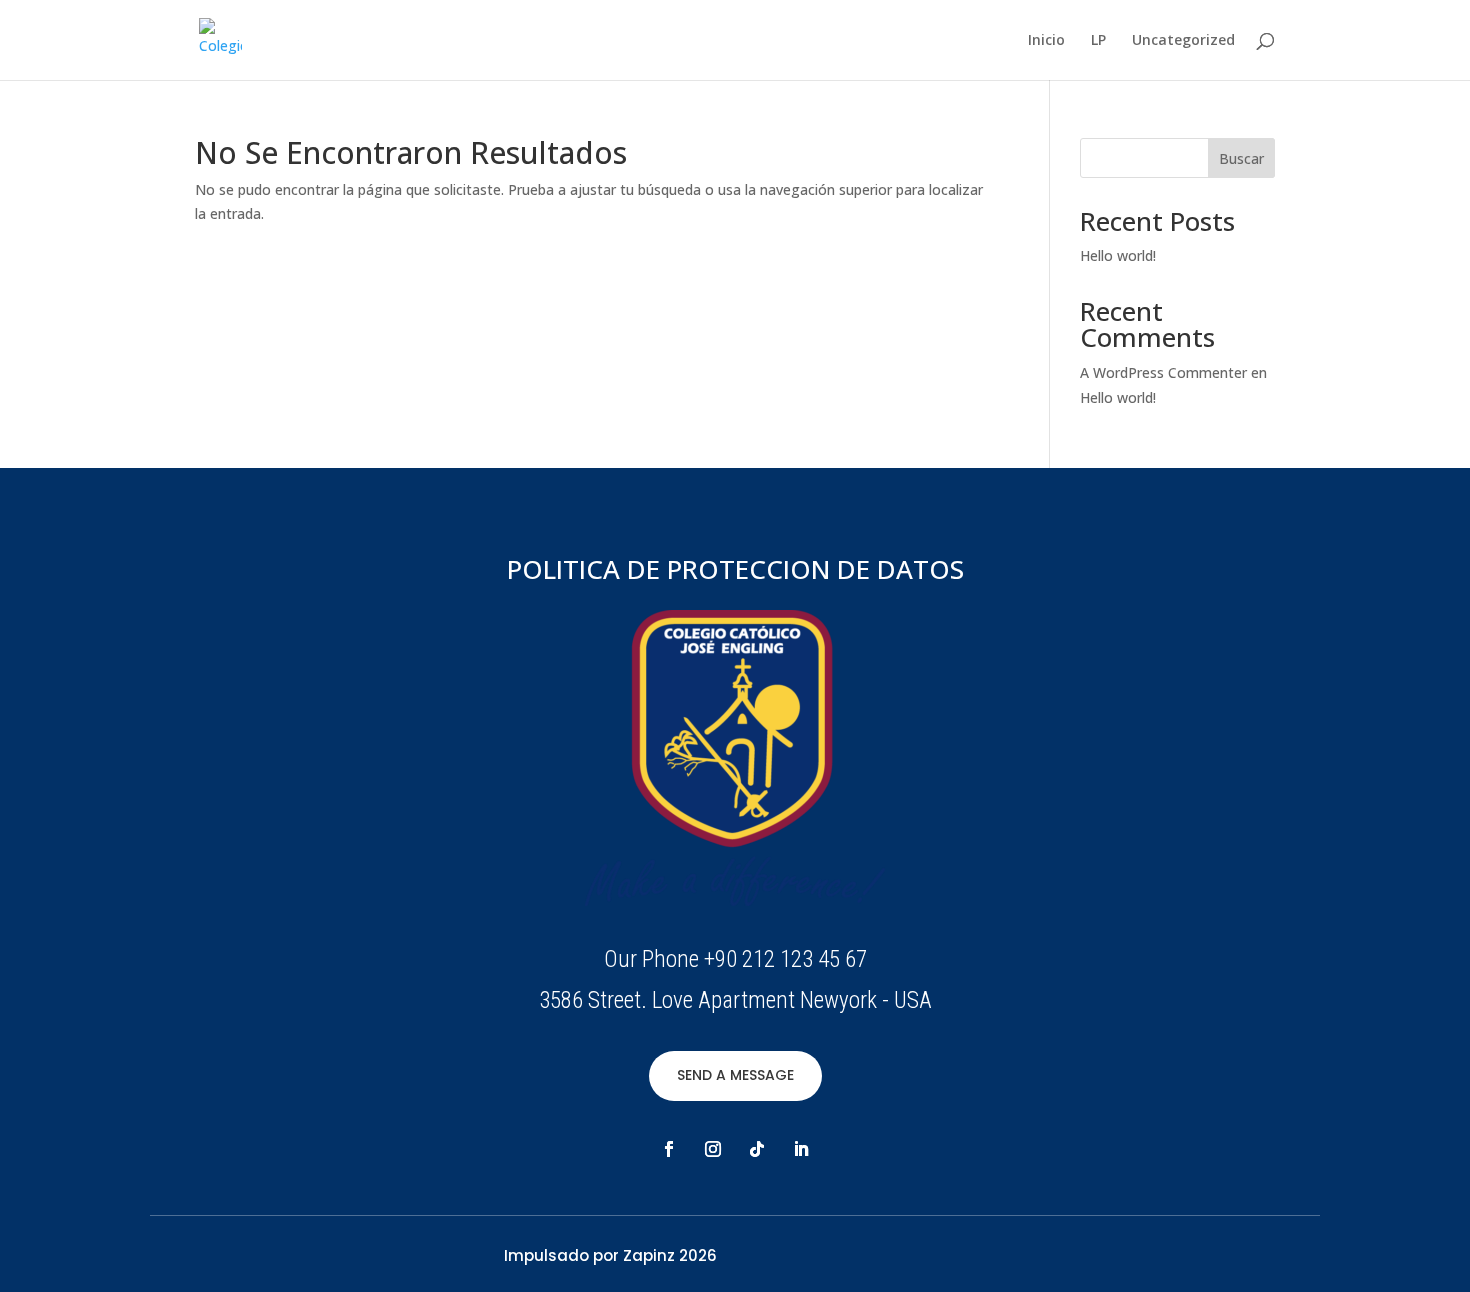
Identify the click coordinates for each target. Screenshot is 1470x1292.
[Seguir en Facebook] (669, 1149)
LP (1098, 41)
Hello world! (1118, 255)
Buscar (1241, 158)
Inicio (1046, 41)
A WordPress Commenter (1163, 372)
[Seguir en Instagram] (713, 1149)
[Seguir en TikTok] (757, 1149)
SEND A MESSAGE (735, 1075)
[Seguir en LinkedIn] (801, 1149)
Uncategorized (1183, 41)
